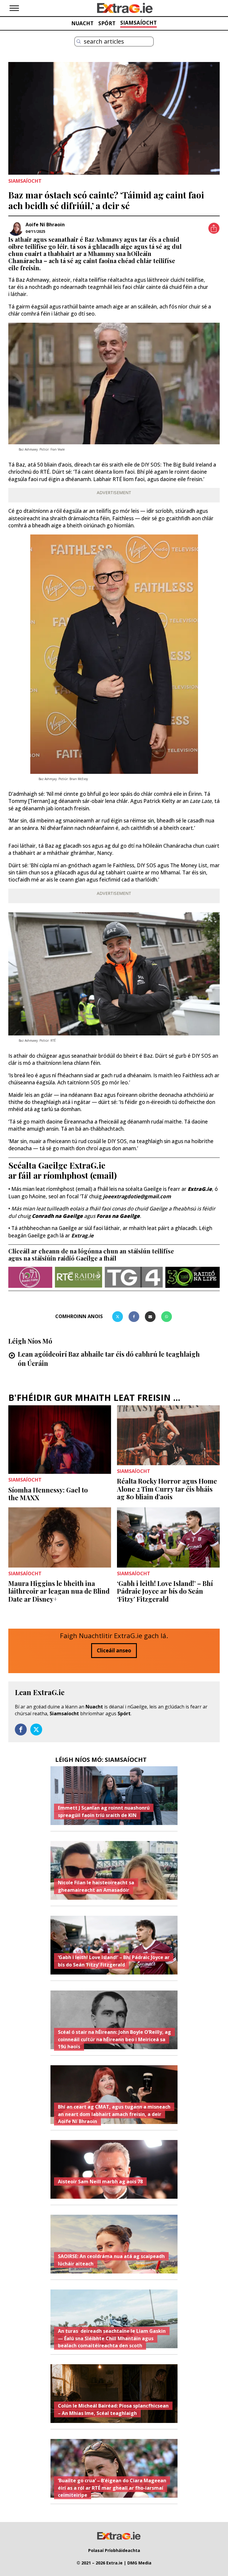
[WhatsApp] (167, 1317)
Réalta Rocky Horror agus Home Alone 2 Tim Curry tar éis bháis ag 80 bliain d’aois (167, 1489)
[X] (118, 1317)
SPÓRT (107, 23)
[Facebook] (134, 1317)
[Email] (150, 1317)
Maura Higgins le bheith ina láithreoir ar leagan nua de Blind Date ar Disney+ (59, 1591)
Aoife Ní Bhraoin (45, 225)
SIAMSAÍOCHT (138, 23)
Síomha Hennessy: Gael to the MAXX (48, 1494)
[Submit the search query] (79, 42)
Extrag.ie (82, 1236)
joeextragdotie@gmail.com (137, 1196)
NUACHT (82, 23)
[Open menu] (14, 8)
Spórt (124, 1713)
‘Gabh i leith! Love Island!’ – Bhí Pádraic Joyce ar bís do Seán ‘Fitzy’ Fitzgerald (165, 1591)
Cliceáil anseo (114, 1650)
